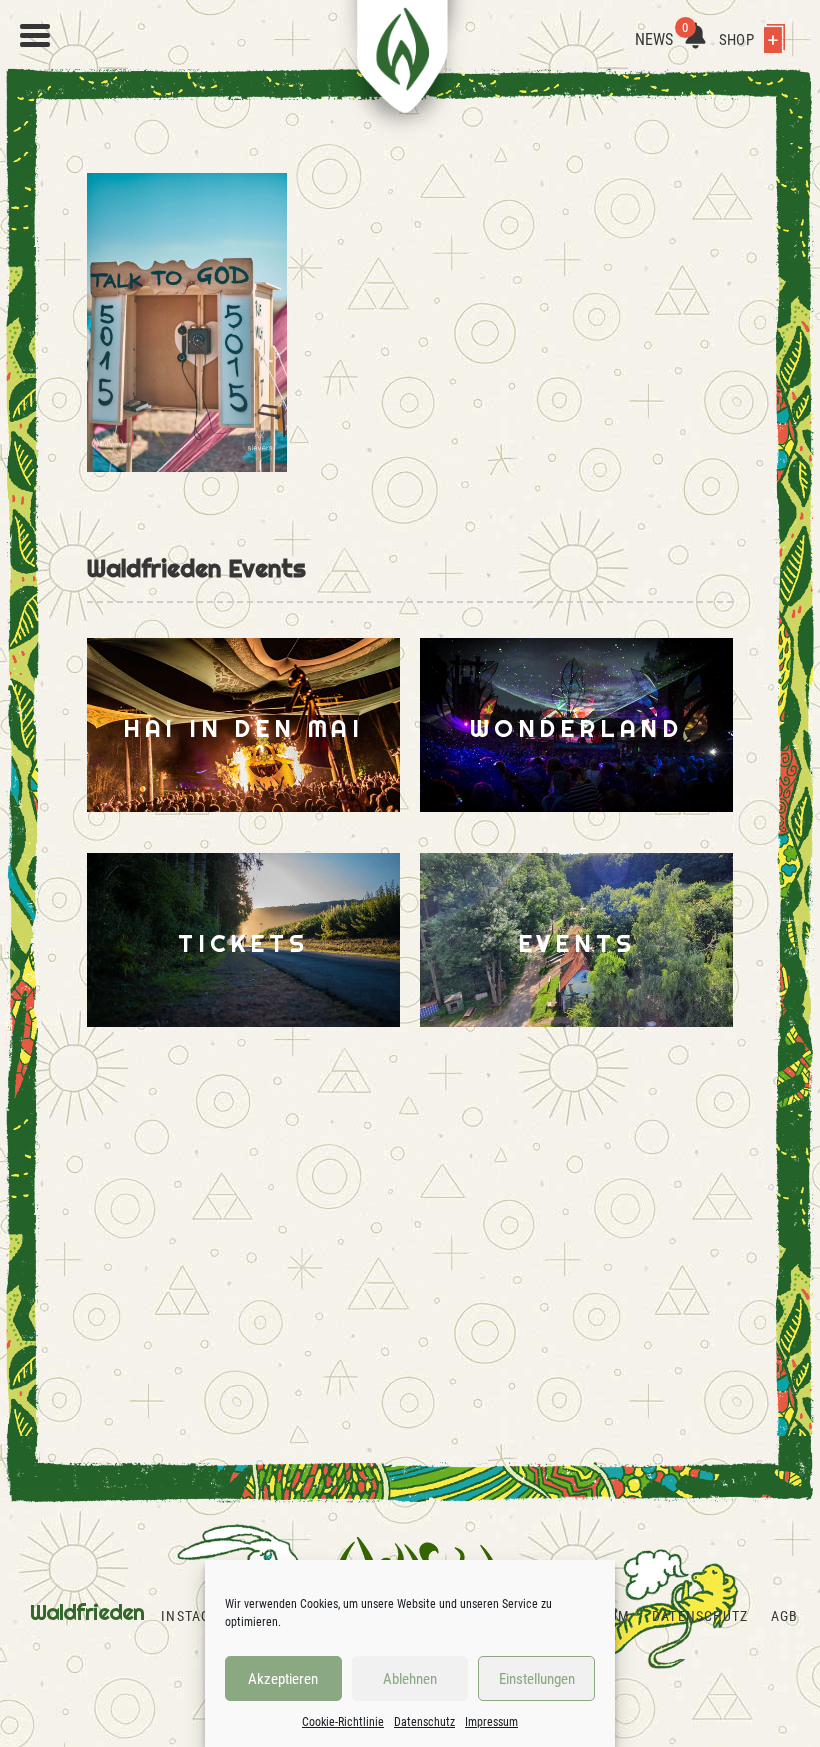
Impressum (491, 1722)
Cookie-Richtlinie (343, 1722)
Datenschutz (424, 1722)
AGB (784, 1616)
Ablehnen (410, 1679)
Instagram (200, 1616)
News (662, 39)
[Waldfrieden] (35, 36)
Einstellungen (537, 1679)
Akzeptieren (283, 1679)
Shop (738, 40)
